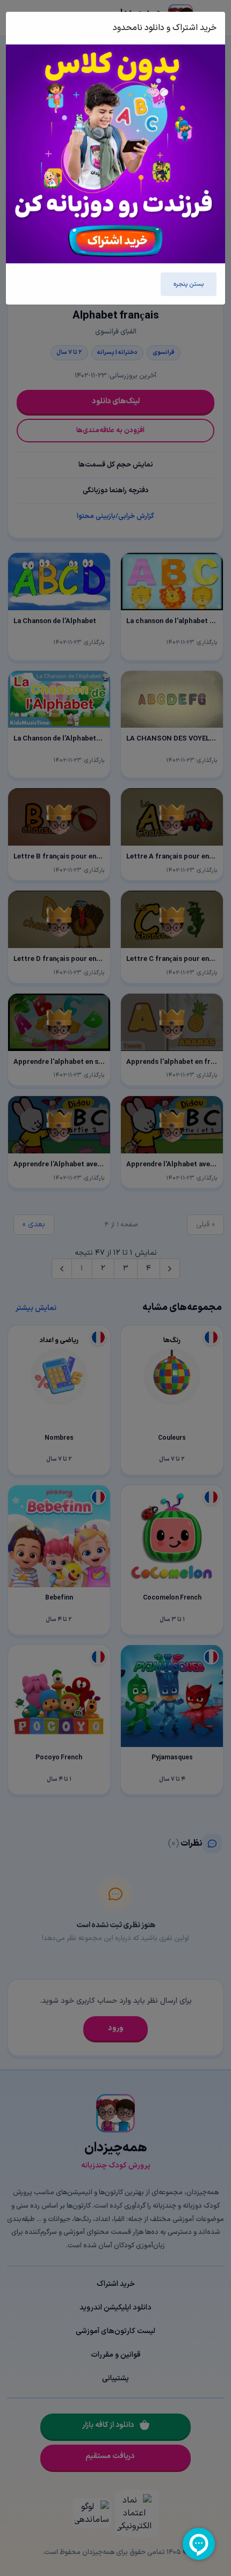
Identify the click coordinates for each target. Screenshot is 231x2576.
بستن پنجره (189, 284)
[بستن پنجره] (26, 28)
